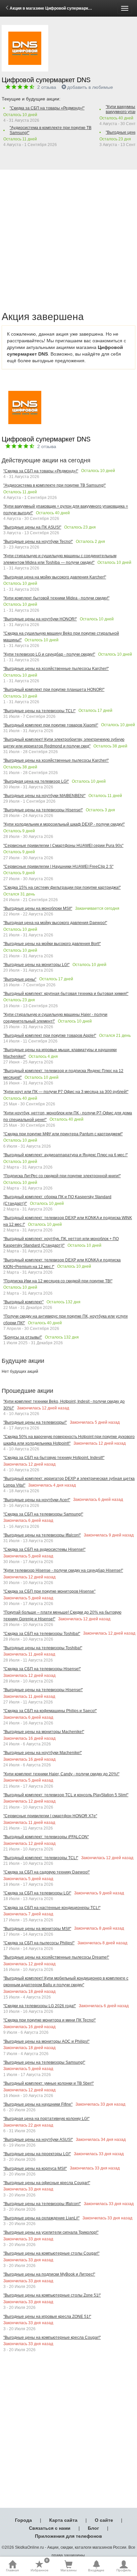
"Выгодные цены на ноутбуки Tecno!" (38, 542)
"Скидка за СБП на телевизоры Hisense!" (42, 1669)
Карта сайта (63, 2520)
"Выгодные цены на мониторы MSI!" (37, 1929)
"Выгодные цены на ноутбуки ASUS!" (38, 2140)
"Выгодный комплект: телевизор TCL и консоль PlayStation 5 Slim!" (66, 1795)
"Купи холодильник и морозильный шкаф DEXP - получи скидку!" (64, 824)
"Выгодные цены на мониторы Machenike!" (44, 1732)
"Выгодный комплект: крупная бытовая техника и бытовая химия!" (66, 994)
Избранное (40, 2566)
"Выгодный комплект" (23, 1302)
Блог (93, 2528)
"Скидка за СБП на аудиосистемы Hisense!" (44, 1549)
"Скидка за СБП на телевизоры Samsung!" (43, 1514)
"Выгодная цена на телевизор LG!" (36, 781)
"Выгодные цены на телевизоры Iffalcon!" (42, 1535)
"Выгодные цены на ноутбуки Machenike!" (43, 1753)
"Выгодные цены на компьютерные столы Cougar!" (51, 2253)
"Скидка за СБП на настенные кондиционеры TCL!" (52, 1908)
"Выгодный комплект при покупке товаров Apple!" (50, 1036)
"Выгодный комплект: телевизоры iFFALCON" (46, 1837)
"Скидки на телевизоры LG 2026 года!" (40, 2006)
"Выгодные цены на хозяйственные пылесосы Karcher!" (56, 669)
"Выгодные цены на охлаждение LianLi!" (41, 2218)
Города (23, 2520)
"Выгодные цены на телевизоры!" (35, 1422)
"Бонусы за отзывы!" (23, 1337)
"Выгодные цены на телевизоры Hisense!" (43, 810)
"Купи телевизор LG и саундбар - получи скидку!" (49, 654)
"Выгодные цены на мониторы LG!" (36, 965)
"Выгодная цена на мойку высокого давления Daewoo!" (55, 923)
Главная (12, 2570)
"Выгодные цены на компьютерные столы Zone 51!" (52, 2295)
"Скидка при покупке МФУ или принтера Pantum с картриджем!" (63, 1134)
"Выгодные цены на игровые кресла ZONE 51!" (47, 2317)
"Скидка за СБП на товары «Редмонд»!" (47, 108)
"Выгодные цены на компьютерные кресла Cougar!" (52, 2337)
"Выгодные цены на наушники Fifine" (38, 2104)
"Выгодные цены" (20, 979)
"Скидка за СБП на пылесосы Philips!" (39, 1943)
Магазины (68, 2570)
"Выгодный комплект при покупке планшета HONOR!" (54, 690)
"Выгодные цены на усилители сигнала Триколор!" (51, 2232)
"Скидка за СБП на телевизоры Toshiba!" (42, 1634)
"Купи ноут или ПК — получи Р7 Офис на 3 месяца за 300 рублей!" (66, 1092)
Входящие (96, 2570)
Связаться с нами (50, 2528)
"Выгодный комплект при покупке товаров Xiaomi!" (51, 725)
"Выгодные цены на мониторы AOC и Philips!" (46, 2041)
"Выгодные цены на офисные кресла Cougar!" (47, 2183)
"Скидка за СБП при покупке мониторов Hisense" (49, 1591)
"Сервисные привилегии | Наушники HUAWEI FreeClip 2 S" (58, 867)
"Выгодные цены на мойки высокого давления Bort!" (52, 944)
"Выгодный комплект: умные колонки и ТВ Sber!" (49, 2083)
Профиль (124, 2570)
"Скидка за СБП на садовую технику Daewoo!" (47, 1872)
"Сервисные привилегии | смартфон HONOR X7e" (50, 1816)
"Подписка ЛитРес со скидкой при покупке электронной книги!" (62, 1176)
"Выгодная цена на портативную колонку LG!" (46, 2119)
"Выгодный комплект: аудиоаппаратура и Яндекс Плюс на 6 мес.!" (66, 1155)
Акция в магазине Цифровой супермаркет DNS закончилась (69, 8)
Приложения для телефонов (68, 2536)
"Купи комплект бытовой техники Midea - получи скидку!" (56, 598)
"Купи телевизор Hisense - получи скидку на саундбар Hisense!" (63, 1570)
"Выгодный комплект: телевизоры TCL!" (41, 1858)
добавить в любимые (90, 87)
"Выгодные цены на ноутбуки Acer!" (37, 1500)
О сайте (104, 2520)
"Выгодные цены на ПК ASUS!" (32, 527)
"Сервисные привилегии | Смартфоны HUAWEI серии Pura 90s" (63, 846)
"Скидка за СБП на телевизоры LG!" (37, 1893)
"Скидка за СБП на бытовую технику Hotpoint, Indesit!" (54, 1458)
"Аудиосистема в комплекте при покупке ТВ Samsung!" (51, 130)
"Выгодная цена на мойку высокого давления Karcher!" (55, 577)
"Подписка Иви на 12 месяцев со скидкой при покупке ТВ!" (58, 1281)
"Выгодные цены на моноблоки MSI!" (38, 908)
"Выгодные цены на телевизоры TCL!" (39, 711)
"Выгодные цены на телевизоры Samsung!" (44, 2062)
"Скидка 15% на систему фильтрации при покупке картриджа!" (62, 887)
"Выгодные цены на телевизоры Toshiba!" (43, 1648)
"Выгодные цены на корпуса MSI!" (35, 2169)
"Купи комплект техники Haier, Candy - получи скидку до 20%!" (61, 1774)
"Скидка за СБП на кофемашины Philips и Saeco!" (50, 1711)
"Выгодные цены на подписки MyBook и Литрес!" (49, 2274)
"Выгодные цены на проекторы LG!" (37, 2154)
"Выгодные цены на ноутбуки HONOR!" (40, 619)
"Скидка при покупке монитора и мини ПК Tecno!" (50, 2020)
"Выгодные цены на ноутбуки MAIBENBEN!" (44, 796)
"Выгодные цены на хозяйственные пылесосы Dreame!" (56, 1957)
